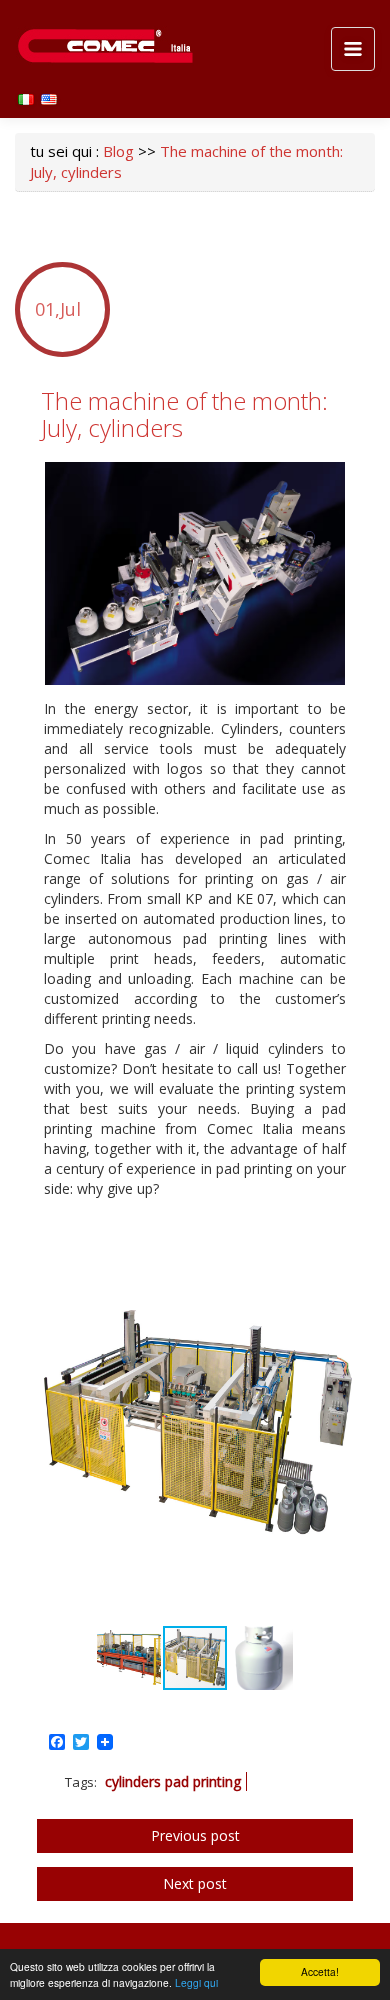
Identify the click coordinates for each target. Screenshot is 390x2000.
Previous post (195, 1835)
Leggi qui (196, 1982)
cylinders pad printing (173, 1781)
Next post (195, 1883)
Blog (118, 151)
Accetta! (320, 1971)
